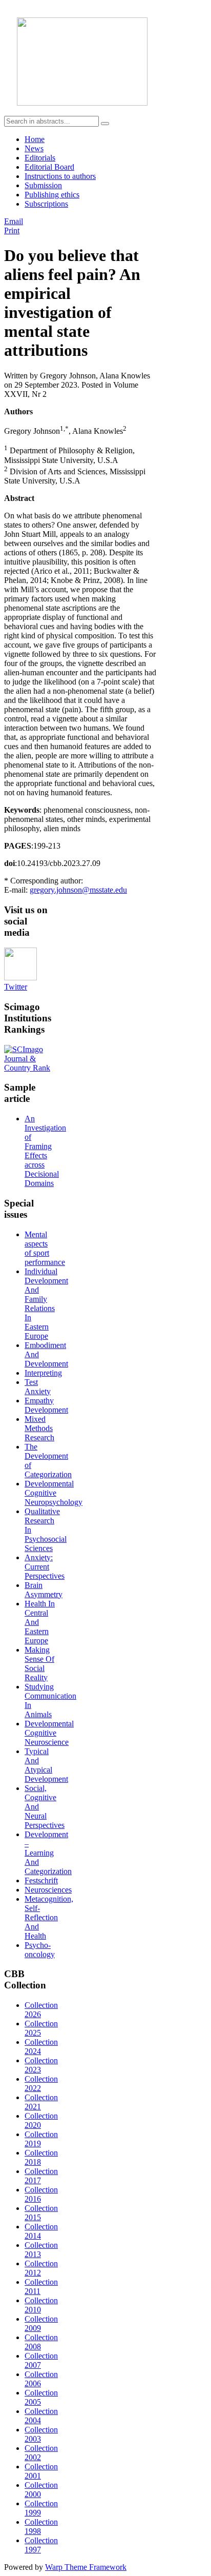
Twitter (16, 987)
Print (12, 230)
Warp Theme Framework (86, 2567)
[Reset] (105, 124)
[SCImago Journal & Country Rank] (29, 1068)
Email (14, 221)
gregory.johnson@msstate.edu (78, 890)
